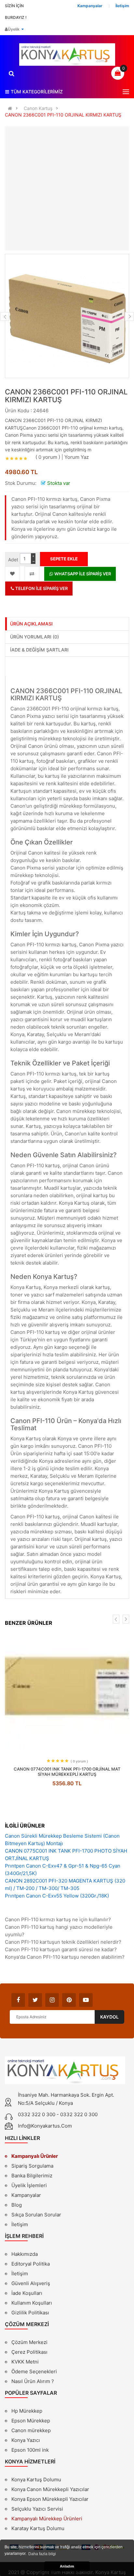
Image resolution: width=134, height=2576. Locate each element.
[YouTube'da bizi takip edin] (86, 2000)
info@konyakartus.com (45, 2126)
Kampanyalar (26, 2195)
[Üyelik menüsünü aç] (22, 29)
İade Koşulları (27, 2293)
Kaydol (109, 2017)
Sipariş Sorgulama (32, 2166)
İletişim (20, 2224)
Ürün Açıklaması (31, 624)
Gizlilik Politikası (30, 2313)
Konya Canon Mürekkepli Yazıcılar (50, 2489)
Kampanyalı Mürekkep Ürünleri (47, 2519)
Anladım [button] (67, 2566)
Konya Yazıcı (26, 2440)
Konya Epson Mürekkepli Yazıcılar (50, 2499)
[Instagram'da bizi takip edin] (52, 2000)
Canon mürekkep (31, 2430)
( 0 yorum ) (48, 457)
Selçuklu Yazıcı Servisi (37, 2509)
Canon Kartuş (38, 108)
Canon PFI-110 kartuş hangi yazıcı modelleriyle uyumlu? (59, 1931)
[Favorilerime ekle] (12, 574)
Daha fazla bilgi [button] (42, 2554)
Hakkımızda (25, 2255)
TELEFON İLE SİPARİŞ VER (41, 588)
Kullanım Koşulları (32, 2304)
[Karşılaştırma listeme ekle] (32, 574)
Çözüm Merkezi (29, 2342)
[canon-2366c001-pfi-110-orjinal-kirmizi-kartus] (67, 316)
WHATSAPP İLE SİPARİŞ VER (82, 574)
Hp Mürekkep (27, 2411)
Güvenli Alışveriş (31, 2283)
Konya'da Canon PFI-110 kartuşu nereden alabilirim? (65, 1957)
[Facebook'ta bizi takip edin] (18, 2000)
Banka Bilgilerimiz (32, 2176)
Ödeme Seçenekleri (34, 2371)
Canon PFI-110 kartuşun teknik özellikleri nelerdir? (63, 1942)
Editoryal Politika (31, 2265)
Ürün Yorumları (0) (34, 637)
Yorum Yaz (77, 457)
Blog (17, 2205)
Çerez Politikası (29, 2352)
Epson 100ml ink (30, 2450)
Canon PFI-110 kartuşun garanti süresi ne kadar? (61, 1949)
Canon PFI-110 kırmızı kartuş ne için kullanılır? (58, 1919)
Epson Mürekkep (31, 2421)
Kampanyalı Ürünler (35, 2156)
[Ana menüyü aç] (126, 92)
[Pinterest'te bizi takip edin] (69, 2000)
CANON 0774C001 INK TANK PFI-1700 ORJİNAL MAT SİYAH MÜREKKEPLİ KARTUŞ (67, 1772)
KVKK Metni (25, 2362)
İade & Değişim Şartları (39, 650)
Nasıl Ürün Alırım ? (33, 2381)
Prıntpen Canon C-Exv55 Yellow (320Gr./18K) (57, 1896)
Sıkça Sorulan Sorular (36, 2215)
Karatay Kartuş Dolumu (38, 2528)
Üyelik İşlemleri (29, 2185)
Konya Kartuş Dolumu (36, 2480)
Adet (13, 560)
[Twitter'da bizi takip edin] (35, 2000)
